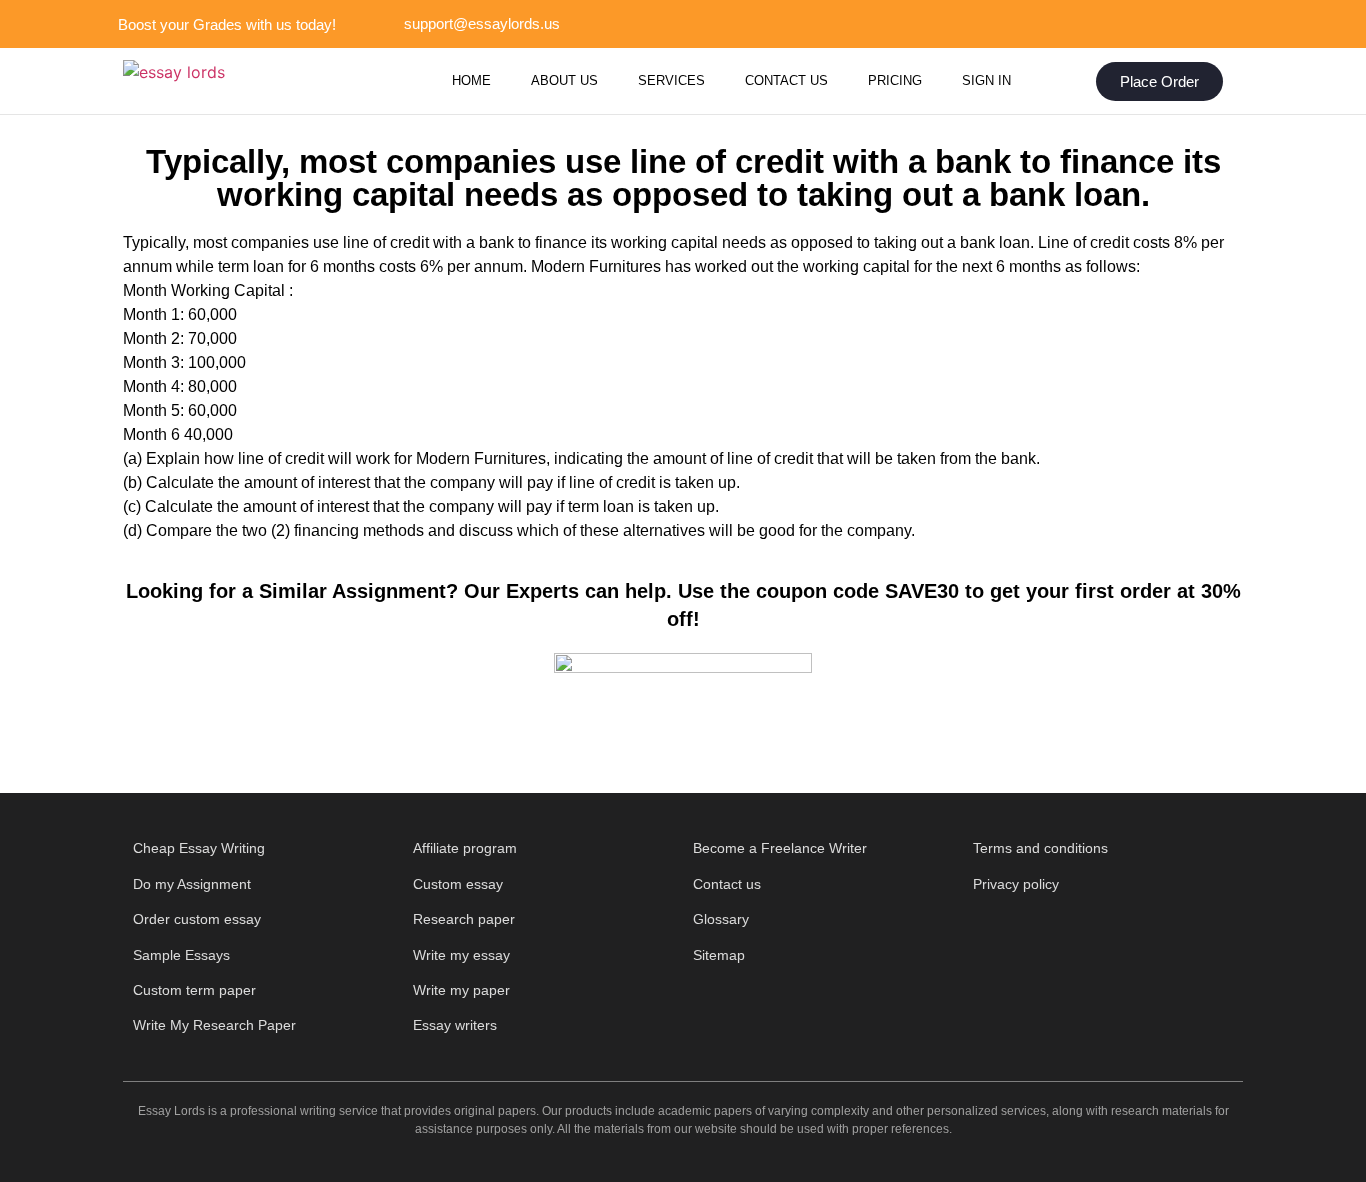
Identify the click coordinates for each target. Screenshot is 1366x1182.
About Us (564, 80)
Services (671, 80)
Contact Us (786, 80)
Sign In (986, 80)
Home (471, 80)
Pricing (895, 80)
